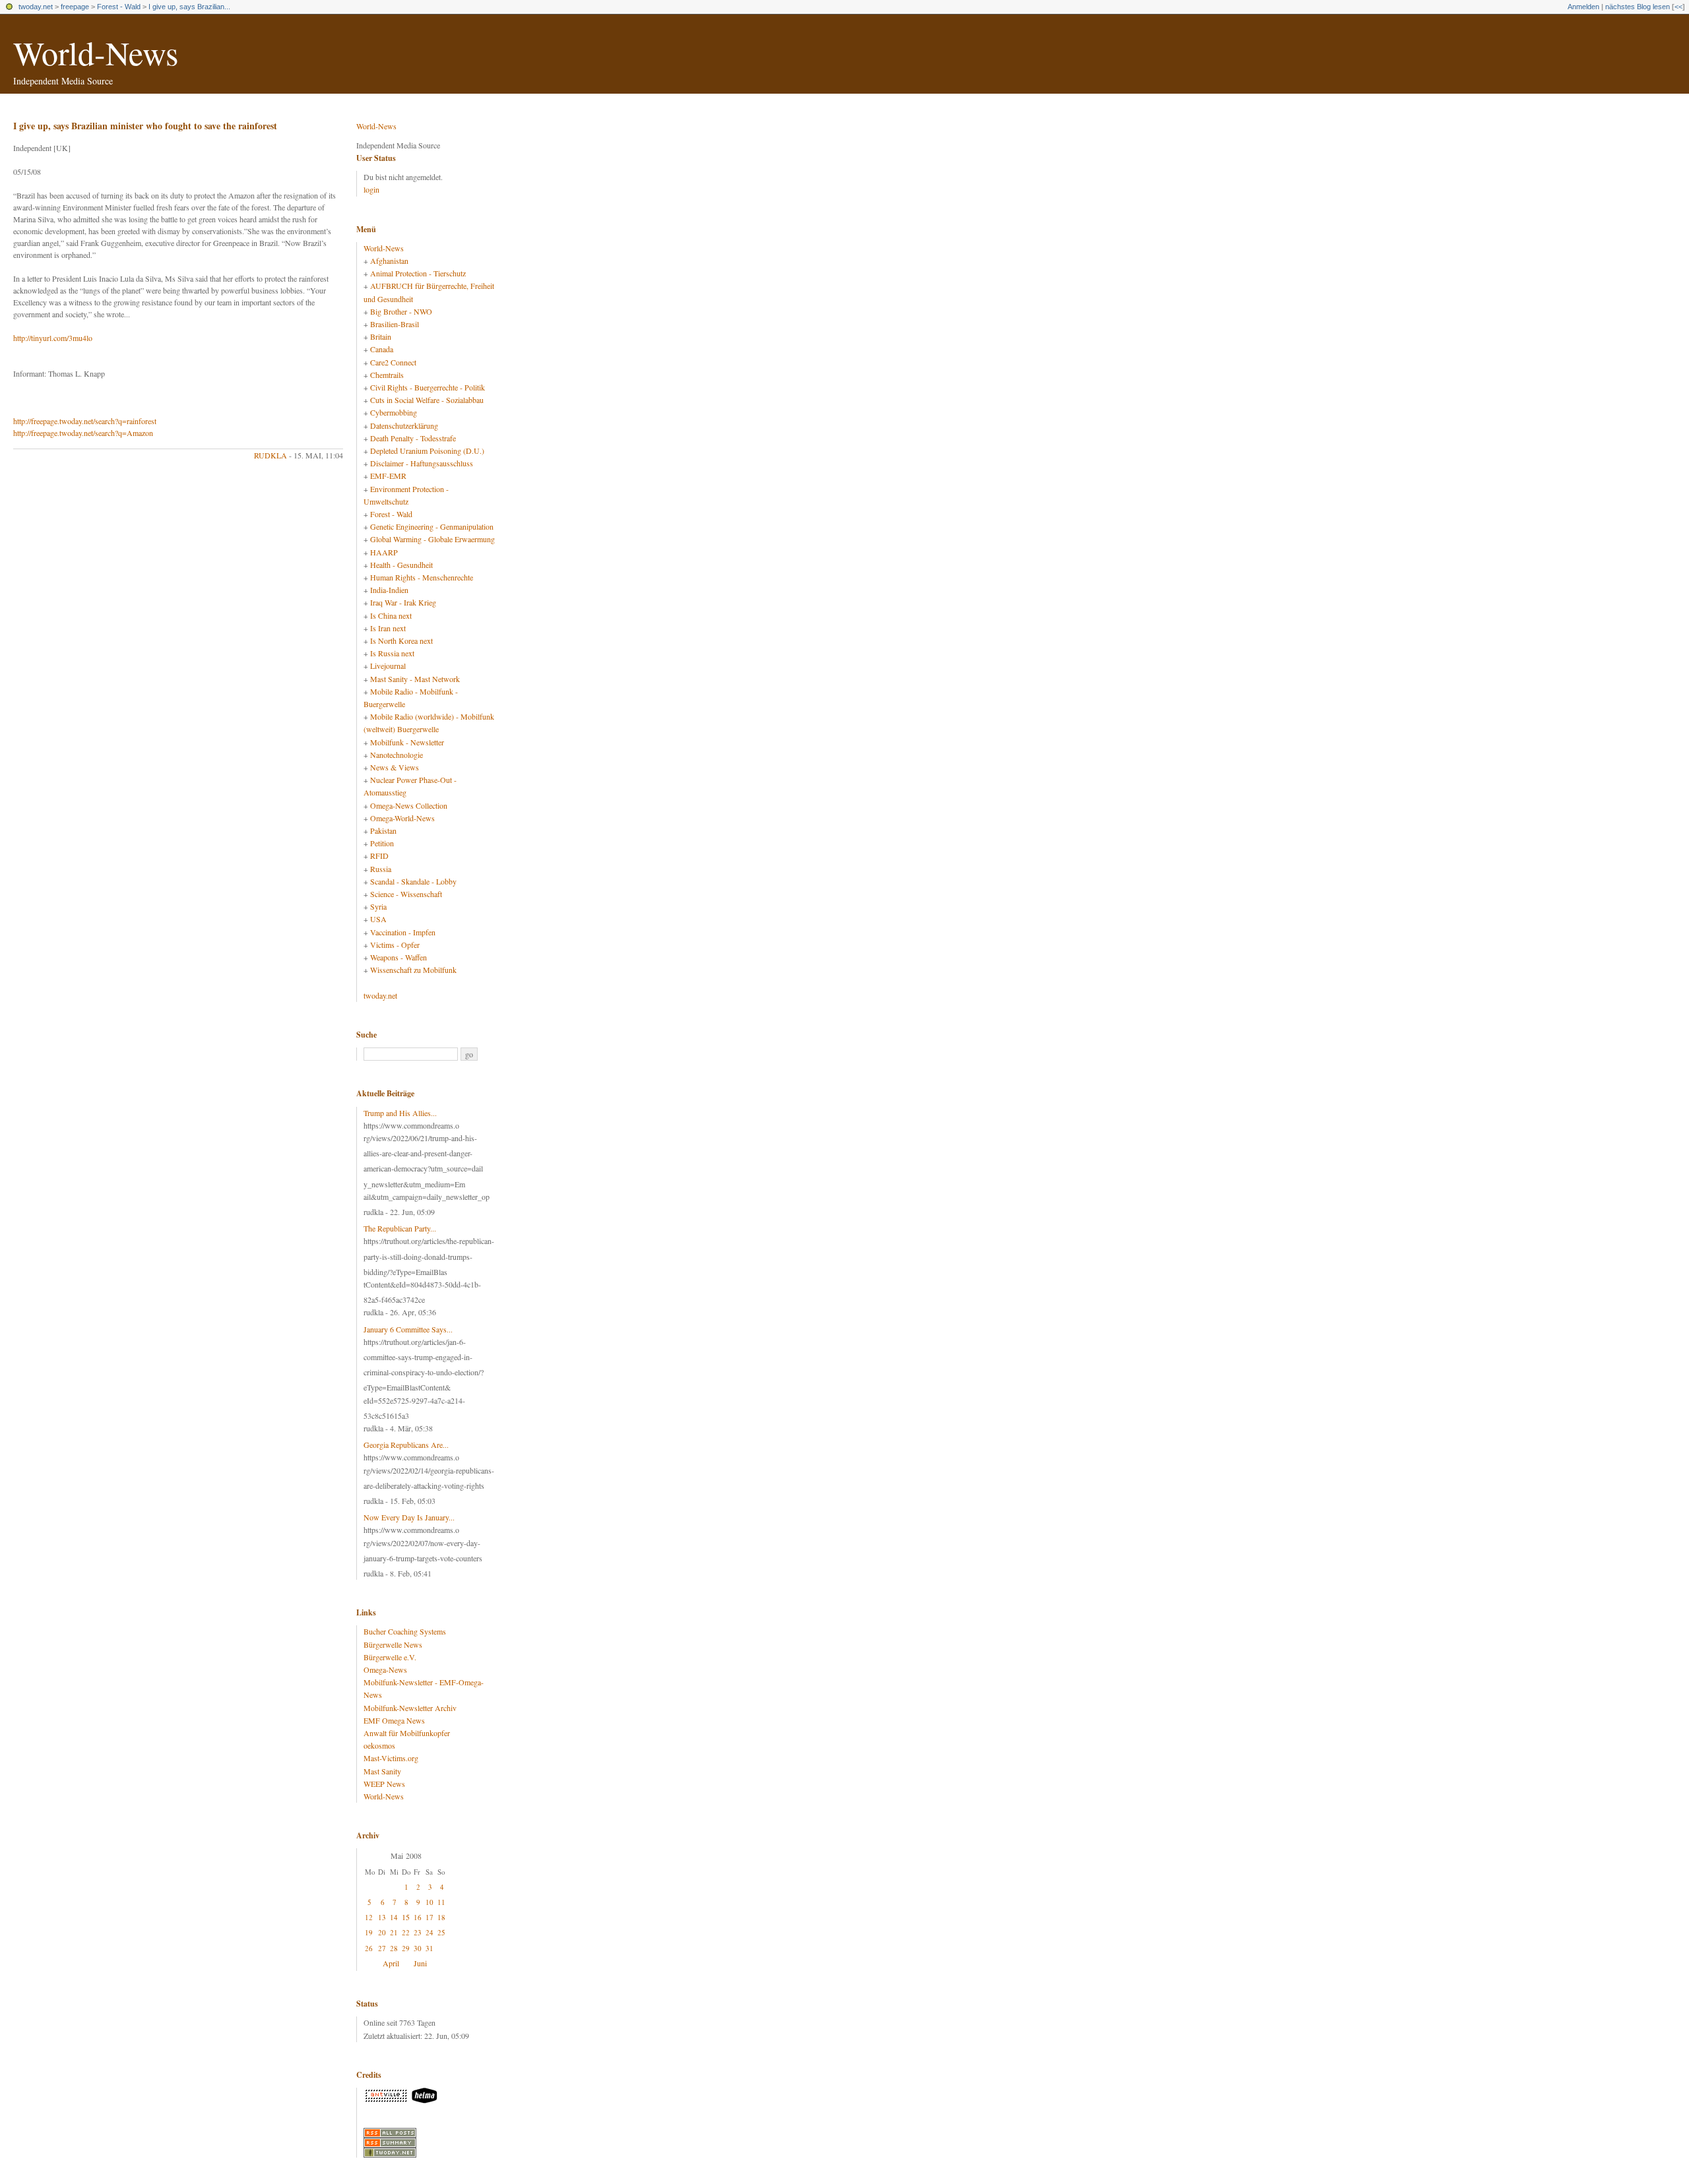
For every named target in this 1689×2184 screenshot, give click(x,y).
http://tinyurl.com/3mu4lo (53, 338)
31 (430, 1948)
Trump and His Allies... (400, 1113)
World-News (96, 52)
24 (430, 1932)
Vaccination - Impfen (403, 932)
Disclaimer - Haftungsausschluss (422, 463)
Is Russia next (392, 653)
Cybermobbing (394, 412)
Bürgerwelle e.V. (390, 1657)
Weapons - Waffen (398, 957)
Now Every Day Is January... (409, 1517)
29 (406, 1948)
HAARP (384, 552)
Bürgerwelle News (393, 1644)
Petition (382, 843)
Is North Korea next (401, 640)
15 (406, 1917)
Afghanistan (389, 261)
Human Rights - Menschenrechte (422, 577)
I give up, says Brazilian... (189, 7)
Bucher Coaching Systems (405, 1631)
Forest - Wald (119, 7)
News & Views (395, 767)
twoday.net (36, 7)
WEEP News (384, 1784)
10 (430, 1902)
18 (441, 1917)
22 (406, 1932)
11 (441, 1902)
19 (369, 1932)
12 (369, 1917)
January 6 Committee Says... (408, 1329)
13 (382, 1917)
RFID (379, 856)
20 (382, 1932)
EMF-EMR (388, 476)
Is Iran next (388, 628)
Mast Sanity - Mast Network (415, 679)
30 (418, 1948)
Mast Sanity (382, 1771)
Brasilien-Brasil (395, 324)
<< (1678, 7)
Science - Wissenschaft (406, 894)
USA (378, 919)
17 (430, 1917)
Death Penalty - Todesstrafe (413, 438)
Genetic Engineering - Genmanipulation (432, 526)
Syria (378, 906)
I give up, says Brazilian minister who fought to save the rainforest (145, 126)
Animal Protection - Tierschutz (418, 273)
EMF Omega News (394, 1720)
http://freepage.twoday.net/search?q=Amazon (83, 433)
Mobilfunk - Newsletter (407, 742)
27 (382, 1948)
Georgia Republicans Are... (406, 1445)
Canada (382, 349)
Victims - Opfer (395, 945)
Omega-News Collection (409, 805)
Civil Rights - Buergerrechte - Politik (428, 387)
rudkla (271, 455)
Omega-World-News (402, 818)
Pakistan (383, 830)
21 (394, 1932)
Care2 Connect (393, 362)
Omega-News (385, 1669)
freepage (75, 7)
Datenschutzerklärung (404, 425)
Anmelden (1583, 7)
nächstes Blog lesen (1638, 7)
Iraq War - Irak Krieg (403, 602)
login (371, 189)
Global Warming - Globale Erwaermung (432, 539)
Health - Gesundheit (401, 565)
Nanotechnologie (397, 755)
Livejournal (388, 666)
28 (394, 1948)
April (391, 1963)
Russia (381, 869)
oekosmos (379, 1745)
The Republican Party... (400, 1228)
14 (394, 1917)
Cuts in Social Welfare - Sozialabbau (427, 400)
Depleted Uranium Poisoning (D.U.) (427, 451)
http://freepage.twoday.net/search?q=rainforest (85, 421)
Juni (420, 1963)
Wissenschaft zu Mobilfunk (413, 970)
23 (418, 1932)
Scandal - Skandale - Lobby (413, 881)
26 (369, 1948)
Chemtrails (387, 375)
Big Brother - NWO (401, 311)
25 (441, 1932)
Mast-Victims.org (391, 1758)
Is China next (391, 615)
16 (418, 1917)
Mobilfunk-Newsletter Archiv (410, 1708)
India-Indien (389, 590)
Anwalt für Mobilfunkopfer (407, 1733)
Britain (381, 336)
